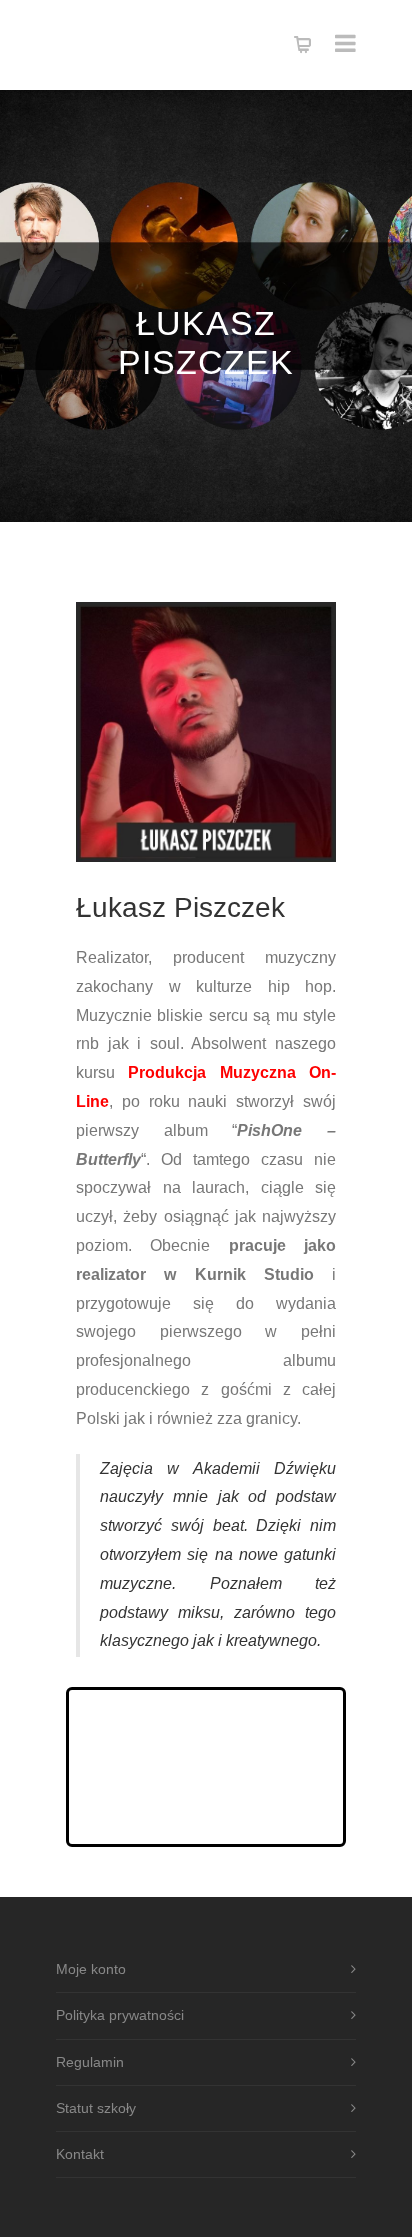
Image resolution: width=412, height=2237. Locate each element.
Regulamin (90, 2062)
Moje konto (91, 1969)
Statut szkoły (96, 2108)
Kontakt (80, 2154)
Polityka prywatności (120, 2015)
